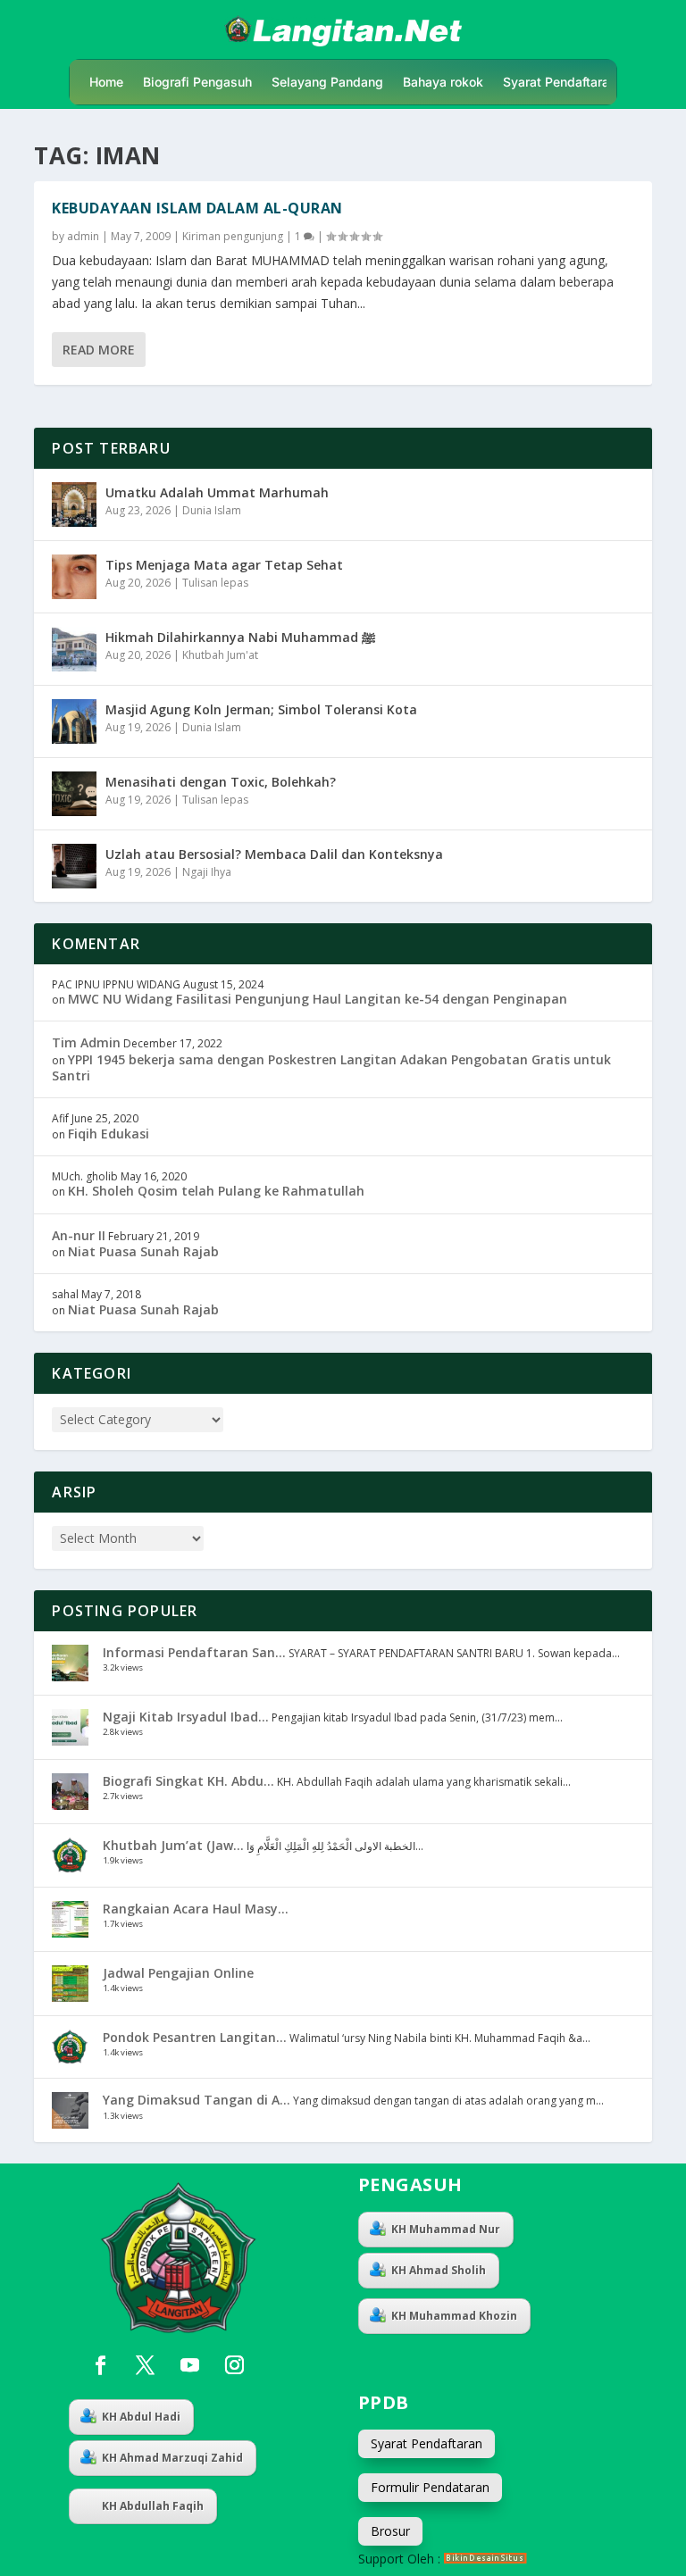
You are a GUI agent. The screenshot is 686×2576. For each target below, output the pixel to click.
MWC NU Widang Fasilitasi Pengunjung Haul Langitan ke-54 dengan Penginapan (318, 999)
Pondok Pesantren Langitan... (195, 2037)
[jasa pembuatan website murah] (485, 2559)
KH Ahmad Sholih (439, 2270)
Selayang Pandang (327, 83)
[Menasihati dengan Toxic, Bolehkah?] (74, 794)
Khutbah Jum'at (220, 655)
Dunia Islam (212, 510)
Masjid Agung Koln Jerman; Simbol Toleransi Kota (261, 709)
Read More (99, 350)
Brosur (390, 2531)
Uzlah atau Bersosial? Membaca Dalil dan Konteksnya (274, 854)
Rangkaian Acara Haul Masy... (196, 1909)
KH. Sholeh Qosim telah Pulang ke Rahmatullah (216, 1191)
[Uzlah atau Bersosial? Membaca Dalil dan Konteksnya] (74, 866)
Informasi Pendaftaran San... (194, 1652)
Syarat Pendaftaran (560, 83)
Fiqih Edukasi (109, 1134)
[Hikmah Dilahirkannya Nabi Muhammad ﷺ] (74, 649)
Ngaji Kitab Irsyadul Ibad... (186, 1717)
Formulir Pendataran (430, 2487)
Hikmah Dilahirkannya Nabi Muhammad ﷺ (240, 637)
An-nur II (79, 1235)
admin (83, 236)
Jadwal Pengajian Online (178, 1973)
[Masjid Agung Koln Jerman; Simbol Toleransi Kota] (74, 721)
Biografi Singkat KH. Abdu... (188, 1781)
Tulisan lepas (215, 583)
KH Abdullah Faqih (153, 2506)
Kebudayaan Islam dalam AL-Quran (197, 208)
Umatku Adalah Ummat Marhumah (217, 492)
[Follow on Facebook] (100, 2365)
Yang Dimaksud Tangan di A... (197, 2100)
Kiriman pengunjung (233, 236)
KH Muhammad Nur (446, 2229)
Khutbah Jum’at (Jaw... (173, 1845)
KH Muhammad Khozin (454, 2316)
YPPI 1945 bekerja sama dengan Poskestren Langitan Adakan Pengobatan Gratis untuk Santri (331, 1067)
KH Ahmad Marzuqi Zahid (172, 2458)
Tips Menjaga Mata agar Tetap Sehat (224, 565)
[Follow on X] (145, 2365)
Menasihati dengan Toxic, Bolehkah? (221, 782)
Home (106, 83)
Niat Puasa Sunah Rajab (143, 1251)
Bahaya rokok (443, 83)
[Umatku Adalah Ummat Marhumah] (74, 504)
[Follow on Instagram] (234, 2365)
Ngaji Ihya (207, 872)
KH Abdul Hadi (141, 2417)
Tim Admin (86, 1042)
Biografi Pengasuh (197, 83)
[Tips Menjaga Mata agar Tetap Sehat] (74, 577)
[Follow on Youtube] (189, 2365)
